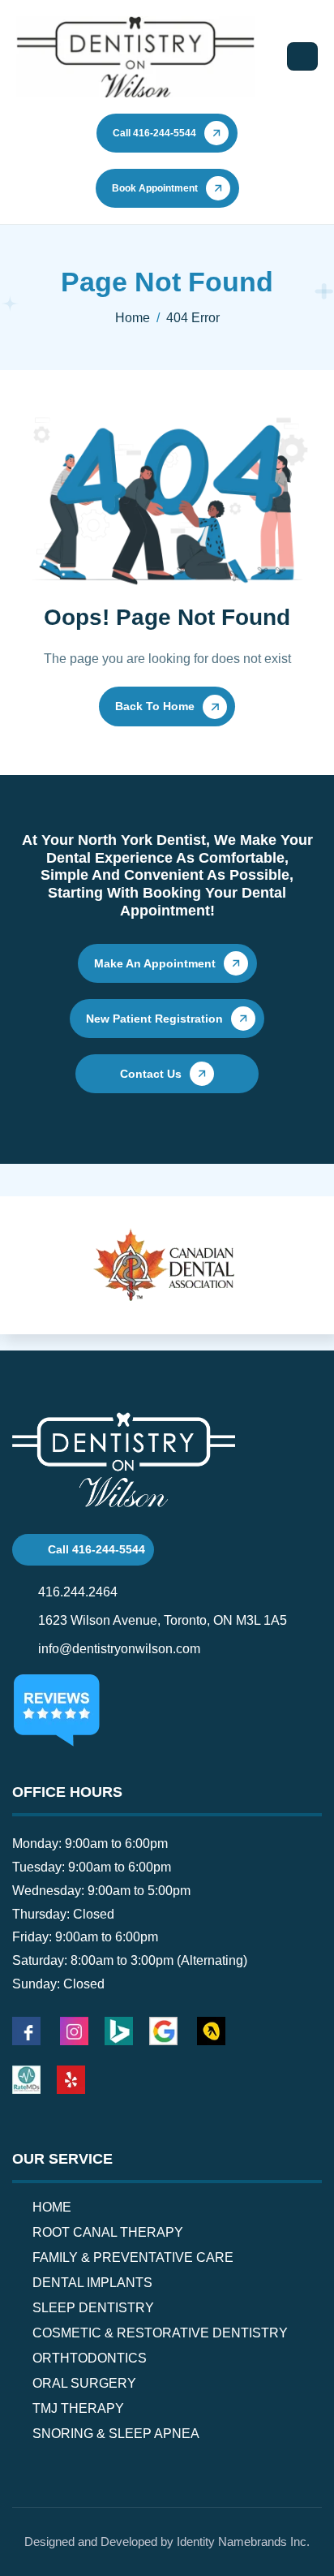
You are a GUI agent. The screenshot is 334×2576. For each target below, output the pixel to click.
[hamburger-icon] (302, 56)
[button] (31, 1279)
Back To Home (155, 706)
